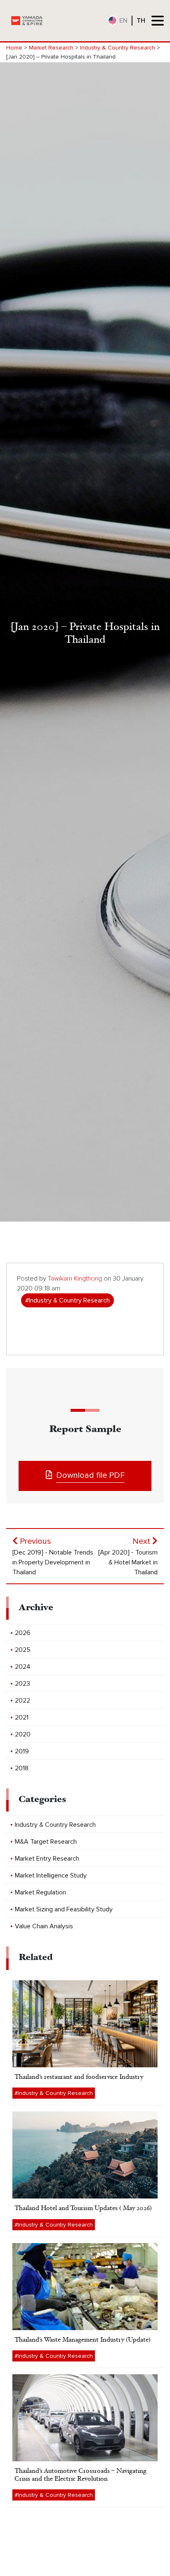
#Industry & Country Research (67, 1300)
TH (141, 21)
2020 (23, 1734)
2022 (22, 1701)
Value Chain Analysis (44, 1926)
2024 (23, 1667)
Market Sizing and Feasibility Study (64, 1909)
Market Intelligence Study (51, 1875)
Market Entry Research (47, 1859)
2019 (22, 1751)
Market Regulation (40, 1892)
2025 (23, 1650)
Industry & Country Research (118, 48)
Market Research (51, 48)
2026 (23, 1633)
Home (14, 48)
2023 (22, 1684)
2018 (22, 1768)
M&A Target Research (46, 1842)
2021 (22, 1717)
